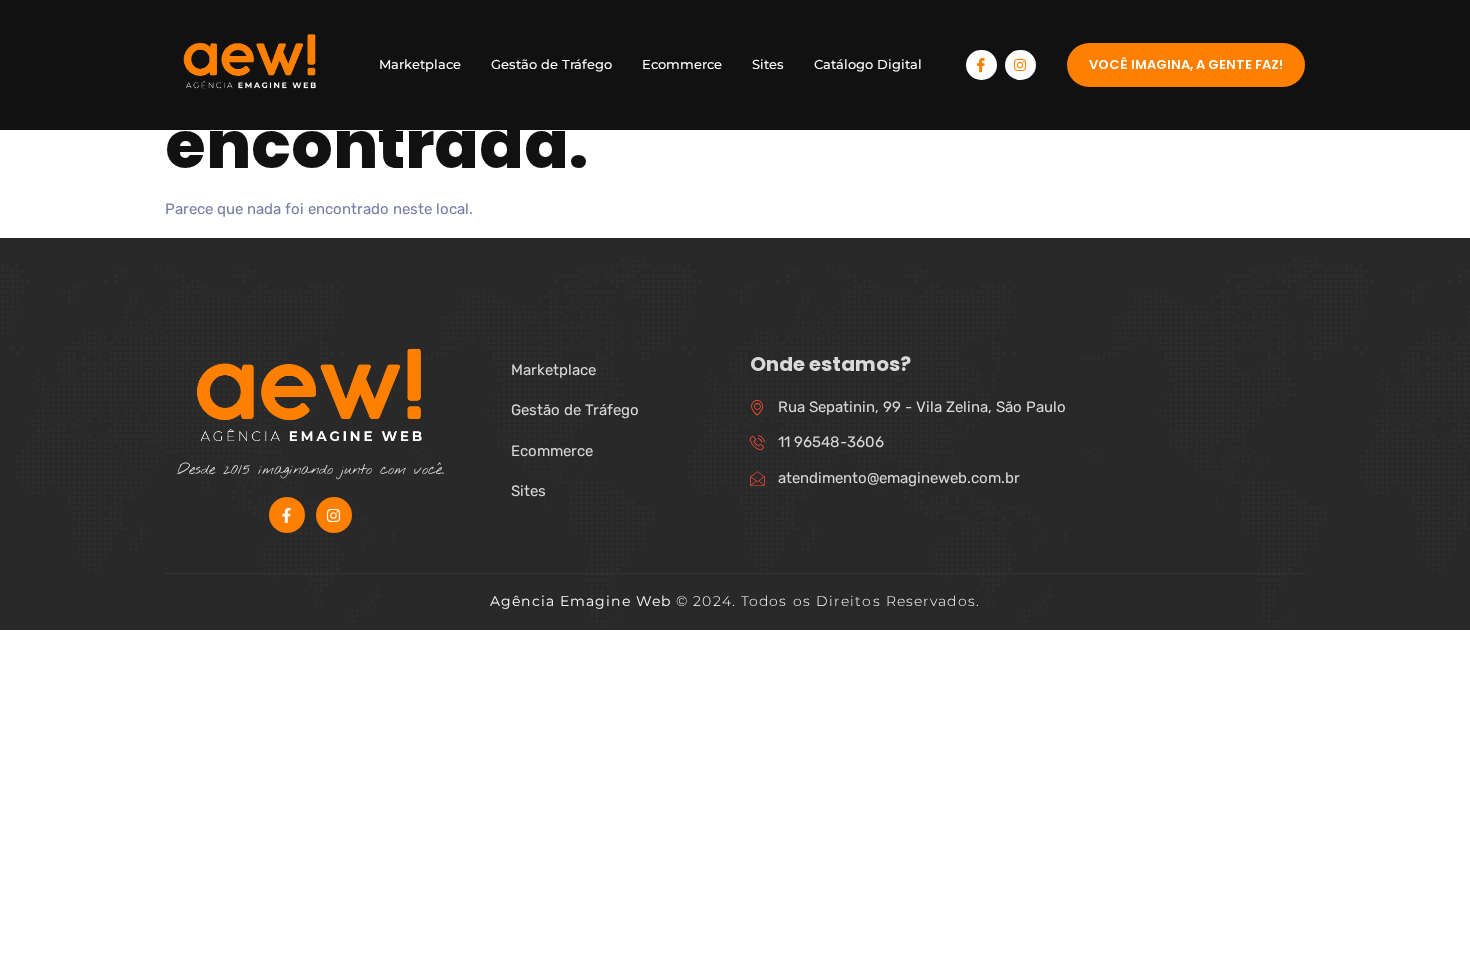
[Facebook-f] (287, 515)
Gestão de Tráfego (551, 64)
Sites (768, 64)
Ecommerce (682, 64)
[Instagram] (1020, 65)
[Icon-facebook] (981, 65)
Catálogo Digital (868, 64)
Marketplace (420, 64)
